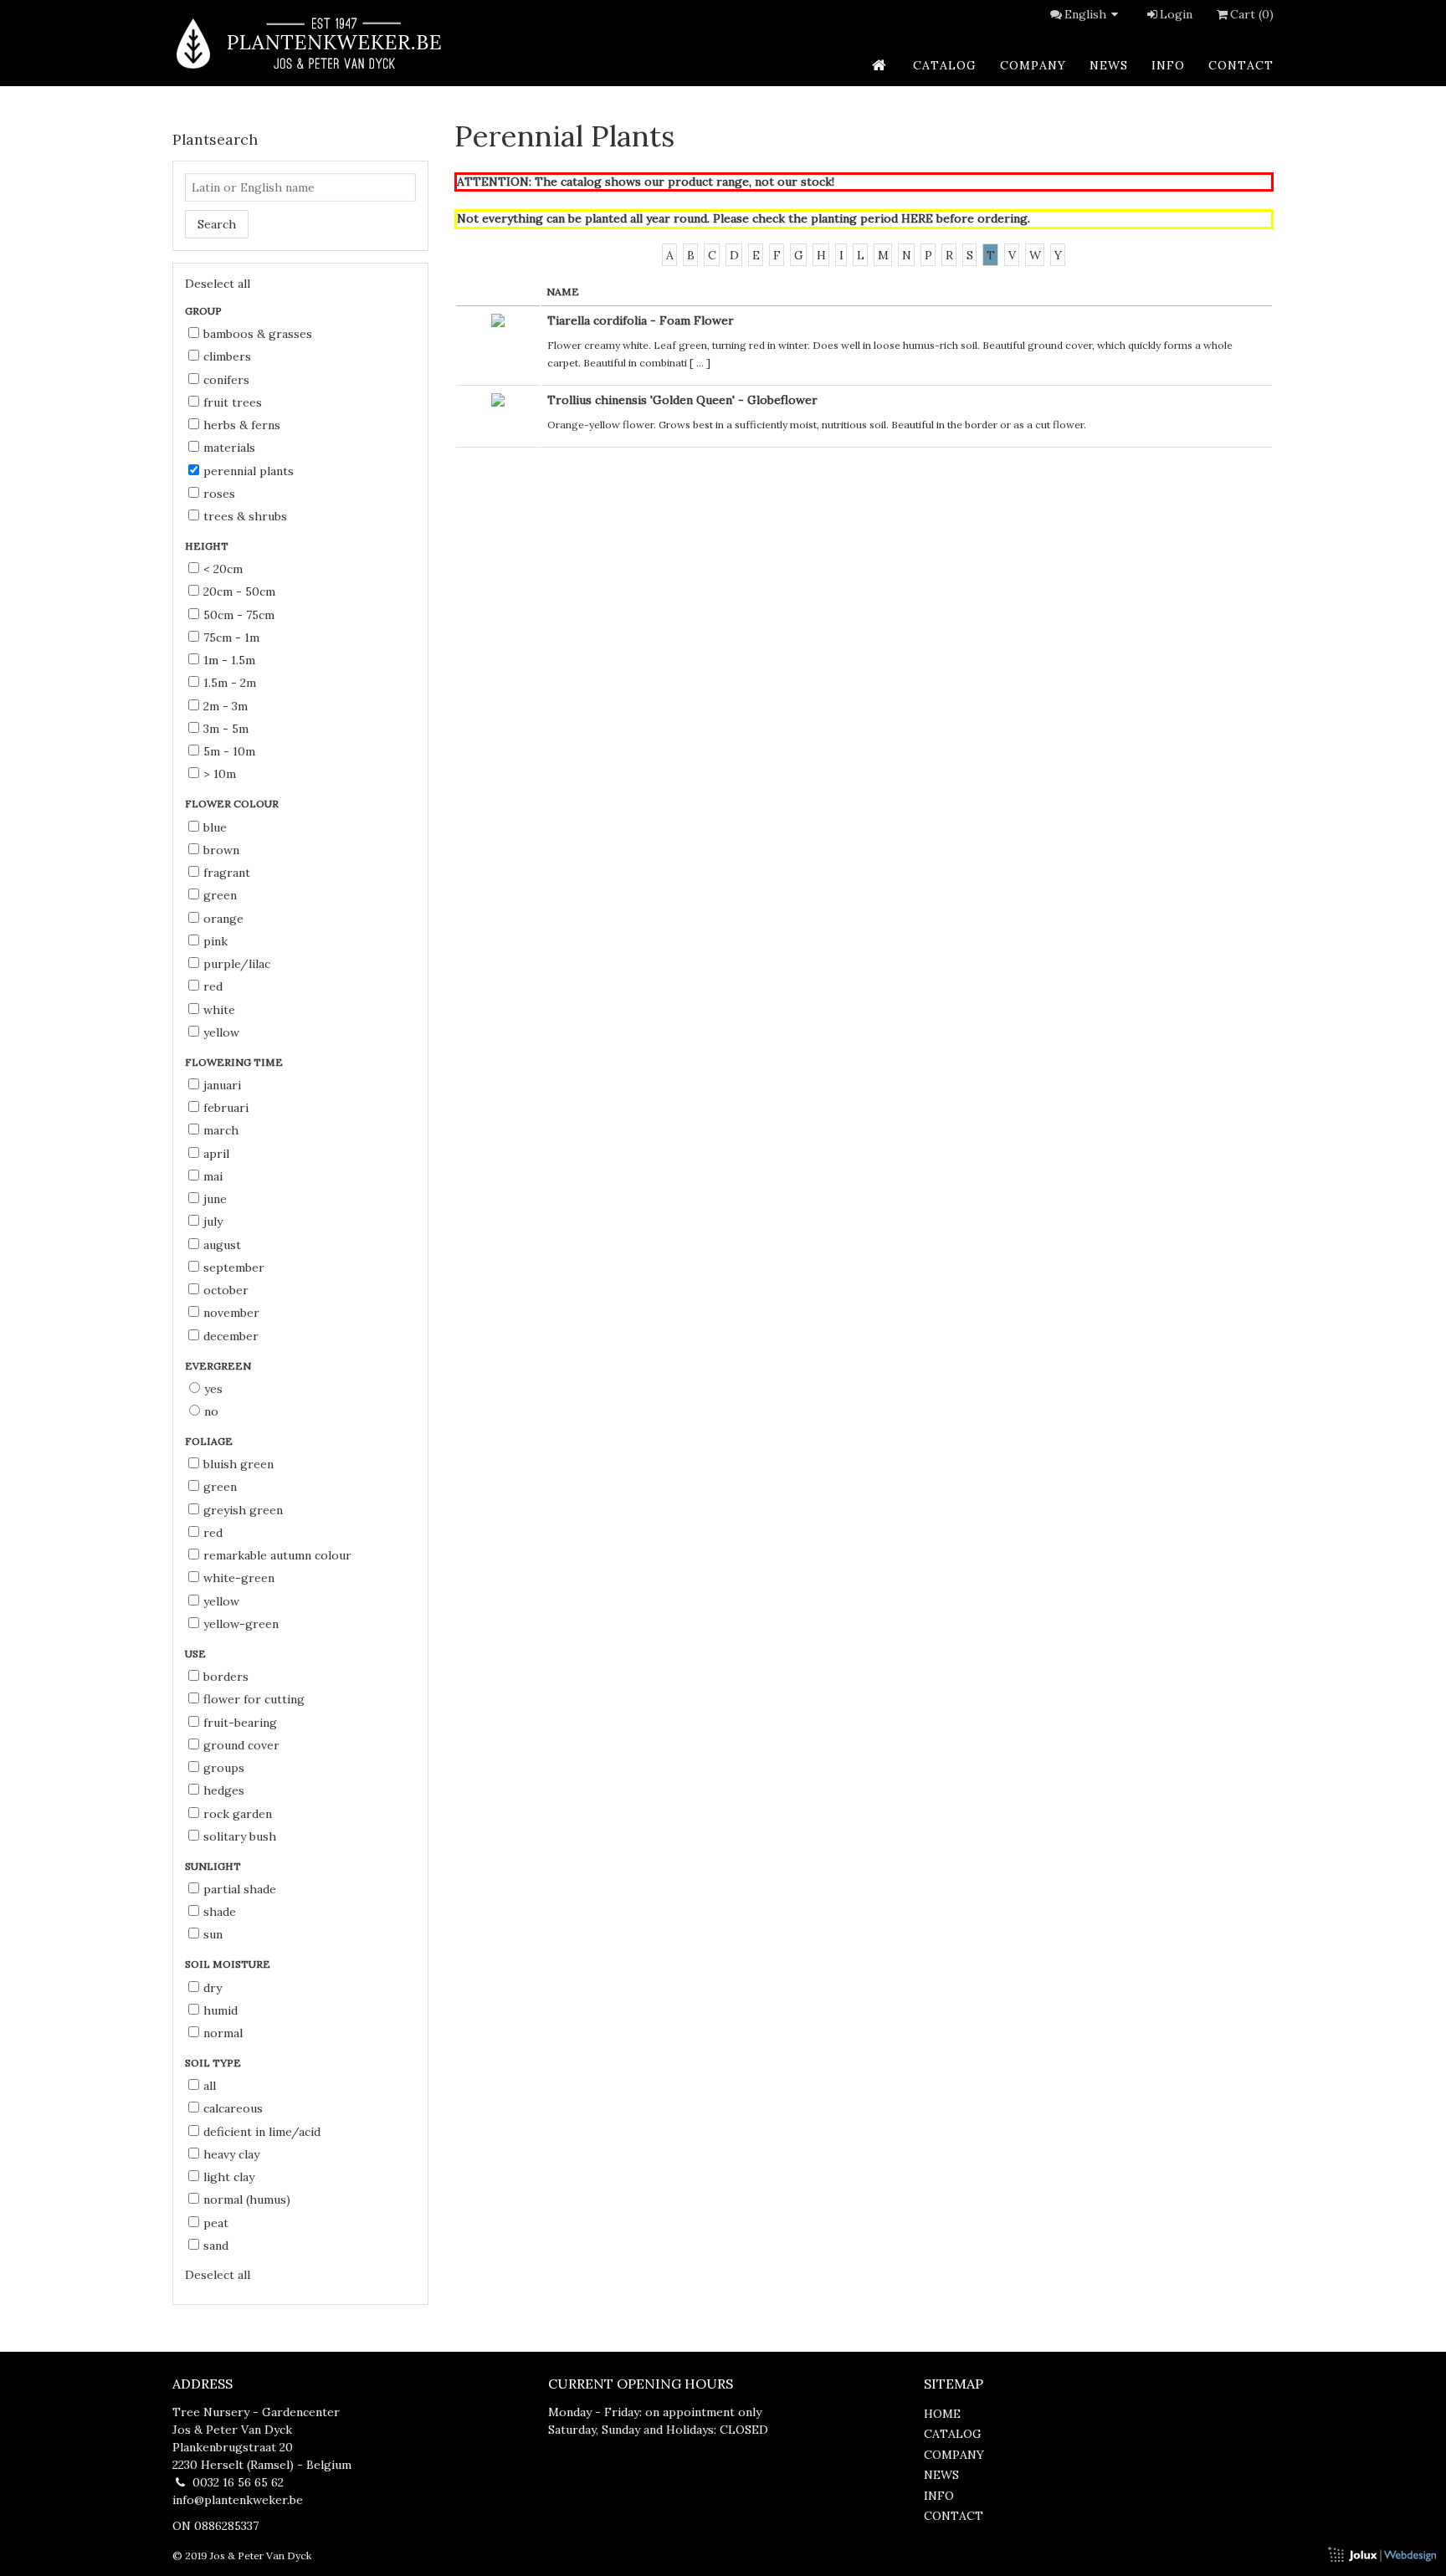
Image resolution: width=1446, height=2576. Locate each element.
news (1109, 65)
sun (213, 1934)
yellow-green (241, 1624)
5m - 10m (229, 751)
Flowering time (235, 1062)
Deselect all (218, 284)
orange (223, 919)
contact (1241, 65)
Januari (222, 1085)
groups (224, 1768)
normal (223, 2033)
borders (226, 1677)
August (222, 1245)
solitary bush (240, 1836)
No (211, 1411)
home (942, 2414)
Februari (226, 1108)
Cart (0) (1252, 14)
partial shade (240, 1889)
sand (216, 2246)
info (1168, 65)
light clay (229, 2177)
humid (220, 2010)
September (234, 1268)
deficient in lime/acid (262, 2132)
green (220, 895)
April (216, 1154)
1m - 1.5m (229, 660)
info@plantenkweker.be (238, 2500)
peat (216, 2223)
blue (215, 827)
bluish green (238, 1464)
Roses (219, 494)
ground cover (241, 1745)
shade (220, 1912)
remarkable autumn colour (277, 1555)
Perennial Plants (249, 471)
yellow (221, 1032)
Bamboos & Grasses (258, 334)
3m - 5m (226, 729)
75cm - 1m (231, 638)
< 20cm (223, 569)
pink (215, 941)
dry (213, 1988)
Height (208, 546)
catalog (945, 65)
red (213, 986)
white (219, 1010)
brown (221, 850)
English (1085, 14)
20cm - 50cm (239, 592)
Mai (213, 1176)
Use (197, 1654)
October (226, 1290)
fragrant (227, 873)
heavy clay (231, 2154)
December (231, 1336)
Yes (213, 1389)
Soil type (214, 2063)
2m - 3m (226, 706)
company (1033, 65)
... (700, 363)
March (221, 1130)
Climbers (227, 356)
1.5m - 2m (230, 683)
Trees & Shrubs (245, 516)
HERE (917, 218)
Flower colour (233, 804)
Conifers (226, 380)
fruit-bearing (240, 1723)
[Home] (307, 43)
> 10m (220, 774)
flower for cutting (254, 1699)
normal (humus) (247, 2200)
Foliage (210, 1441)
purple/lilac (237, 964)
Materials (229, 448)
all (210, 2086)
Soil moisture (229, 1964)
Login (1176, 14)
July (213, 1221)
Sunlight (214, 1866)
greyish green (243, 1510)
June (215, 1199)
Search (217, 224)
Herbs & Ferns (242, 425)
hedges (224, 1790)
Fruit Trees (233, 402)
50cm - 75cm (239, 615)
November (231, 1313)
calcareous (233, 2108)
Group (205, 311)
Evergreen (219, 1366)
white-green (239, 1578)
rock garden (238, 1814)
